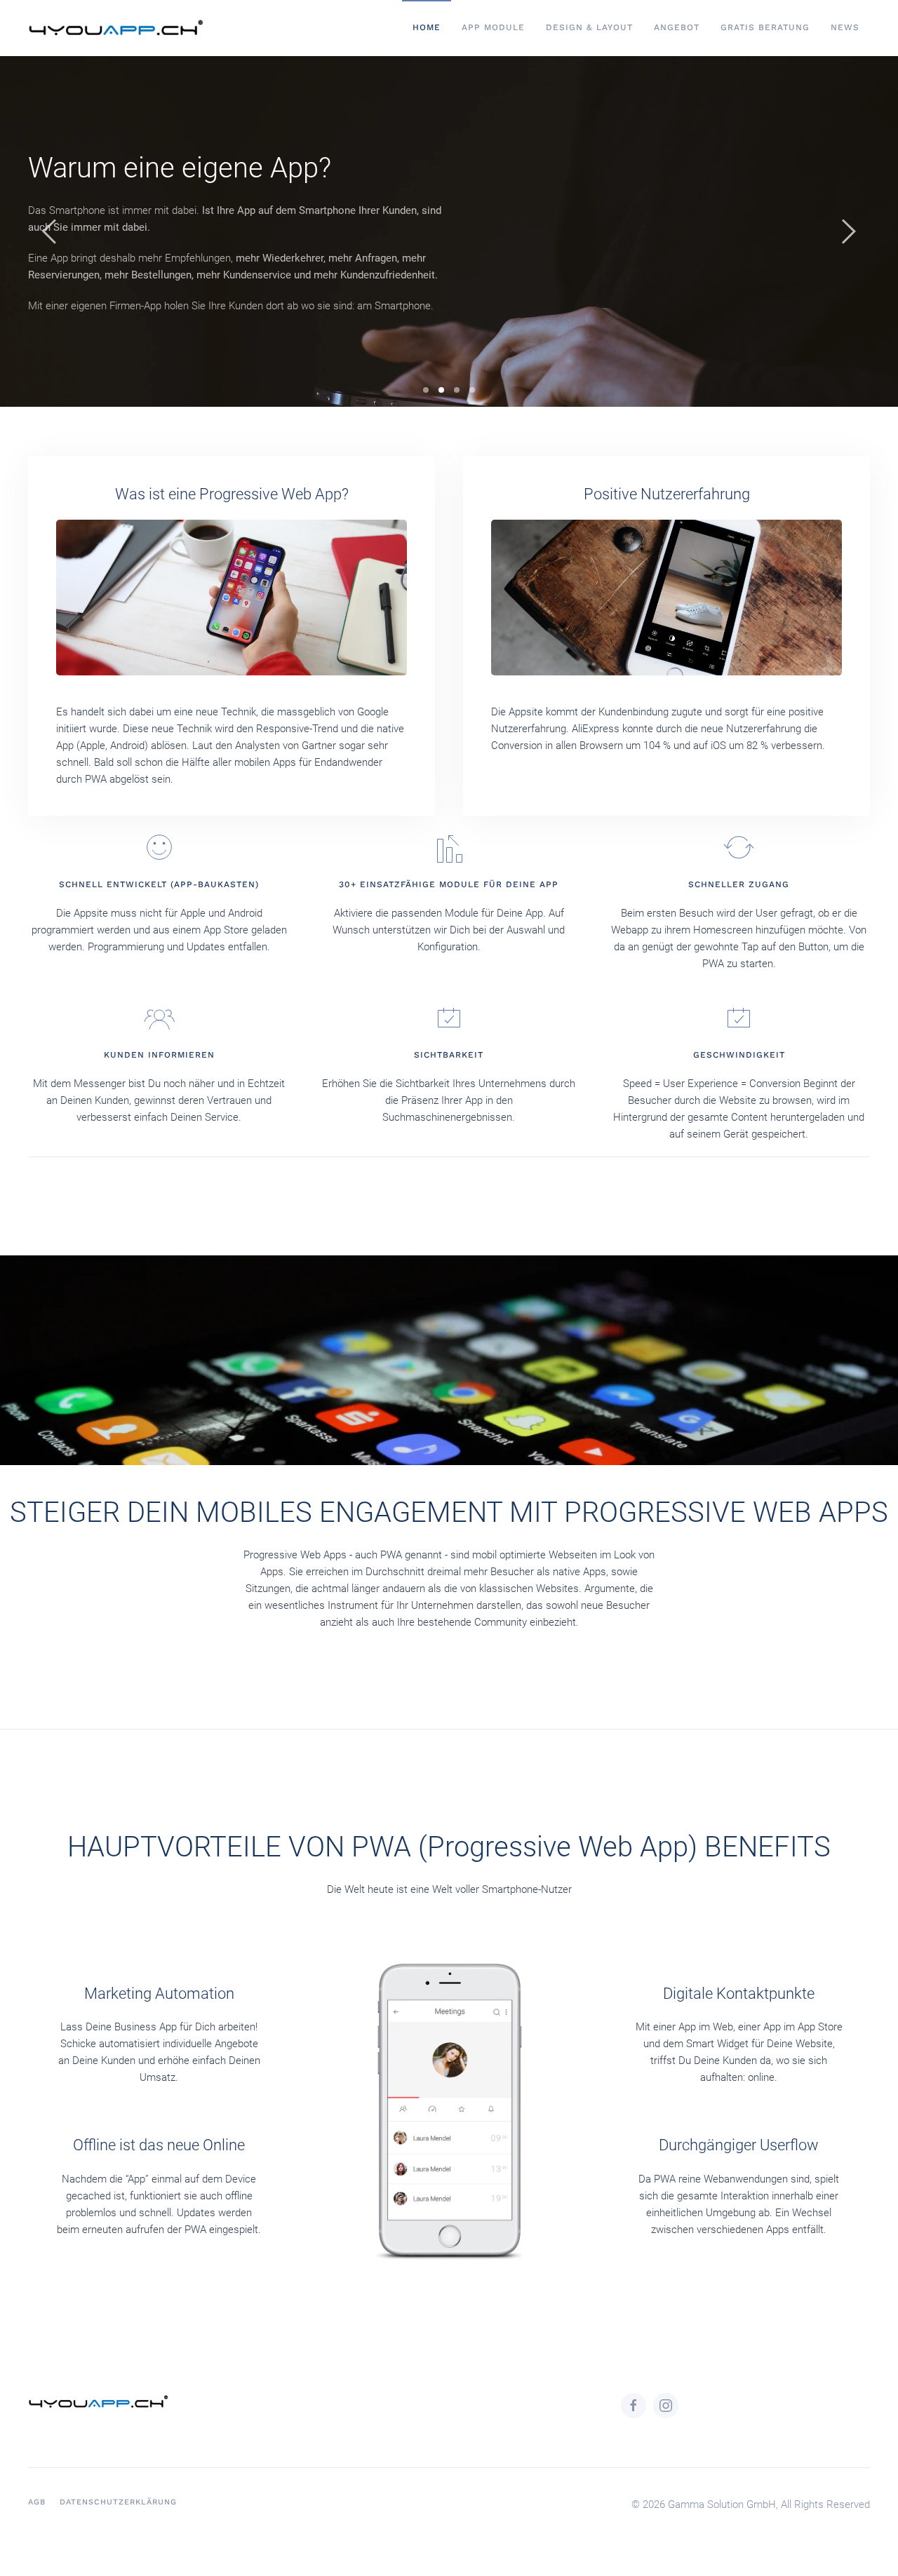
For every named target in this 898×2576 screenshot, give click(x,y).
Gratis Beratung (765, 27)
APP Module (493, 27)
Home (427, 27)
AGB (37, 2502)
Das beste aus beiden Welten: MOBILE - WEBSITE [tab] (426, 390)
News (845, 27)
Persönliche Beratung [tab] (472, 390)
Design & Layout (589, 27)
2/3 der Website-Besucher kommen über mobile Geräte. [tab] (457, 390)
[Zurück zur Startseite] (118, 28)
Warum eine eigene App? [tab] (441, 390)
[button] (49, 231)
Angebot (677, 27)
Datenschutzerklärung (118, 2502)
